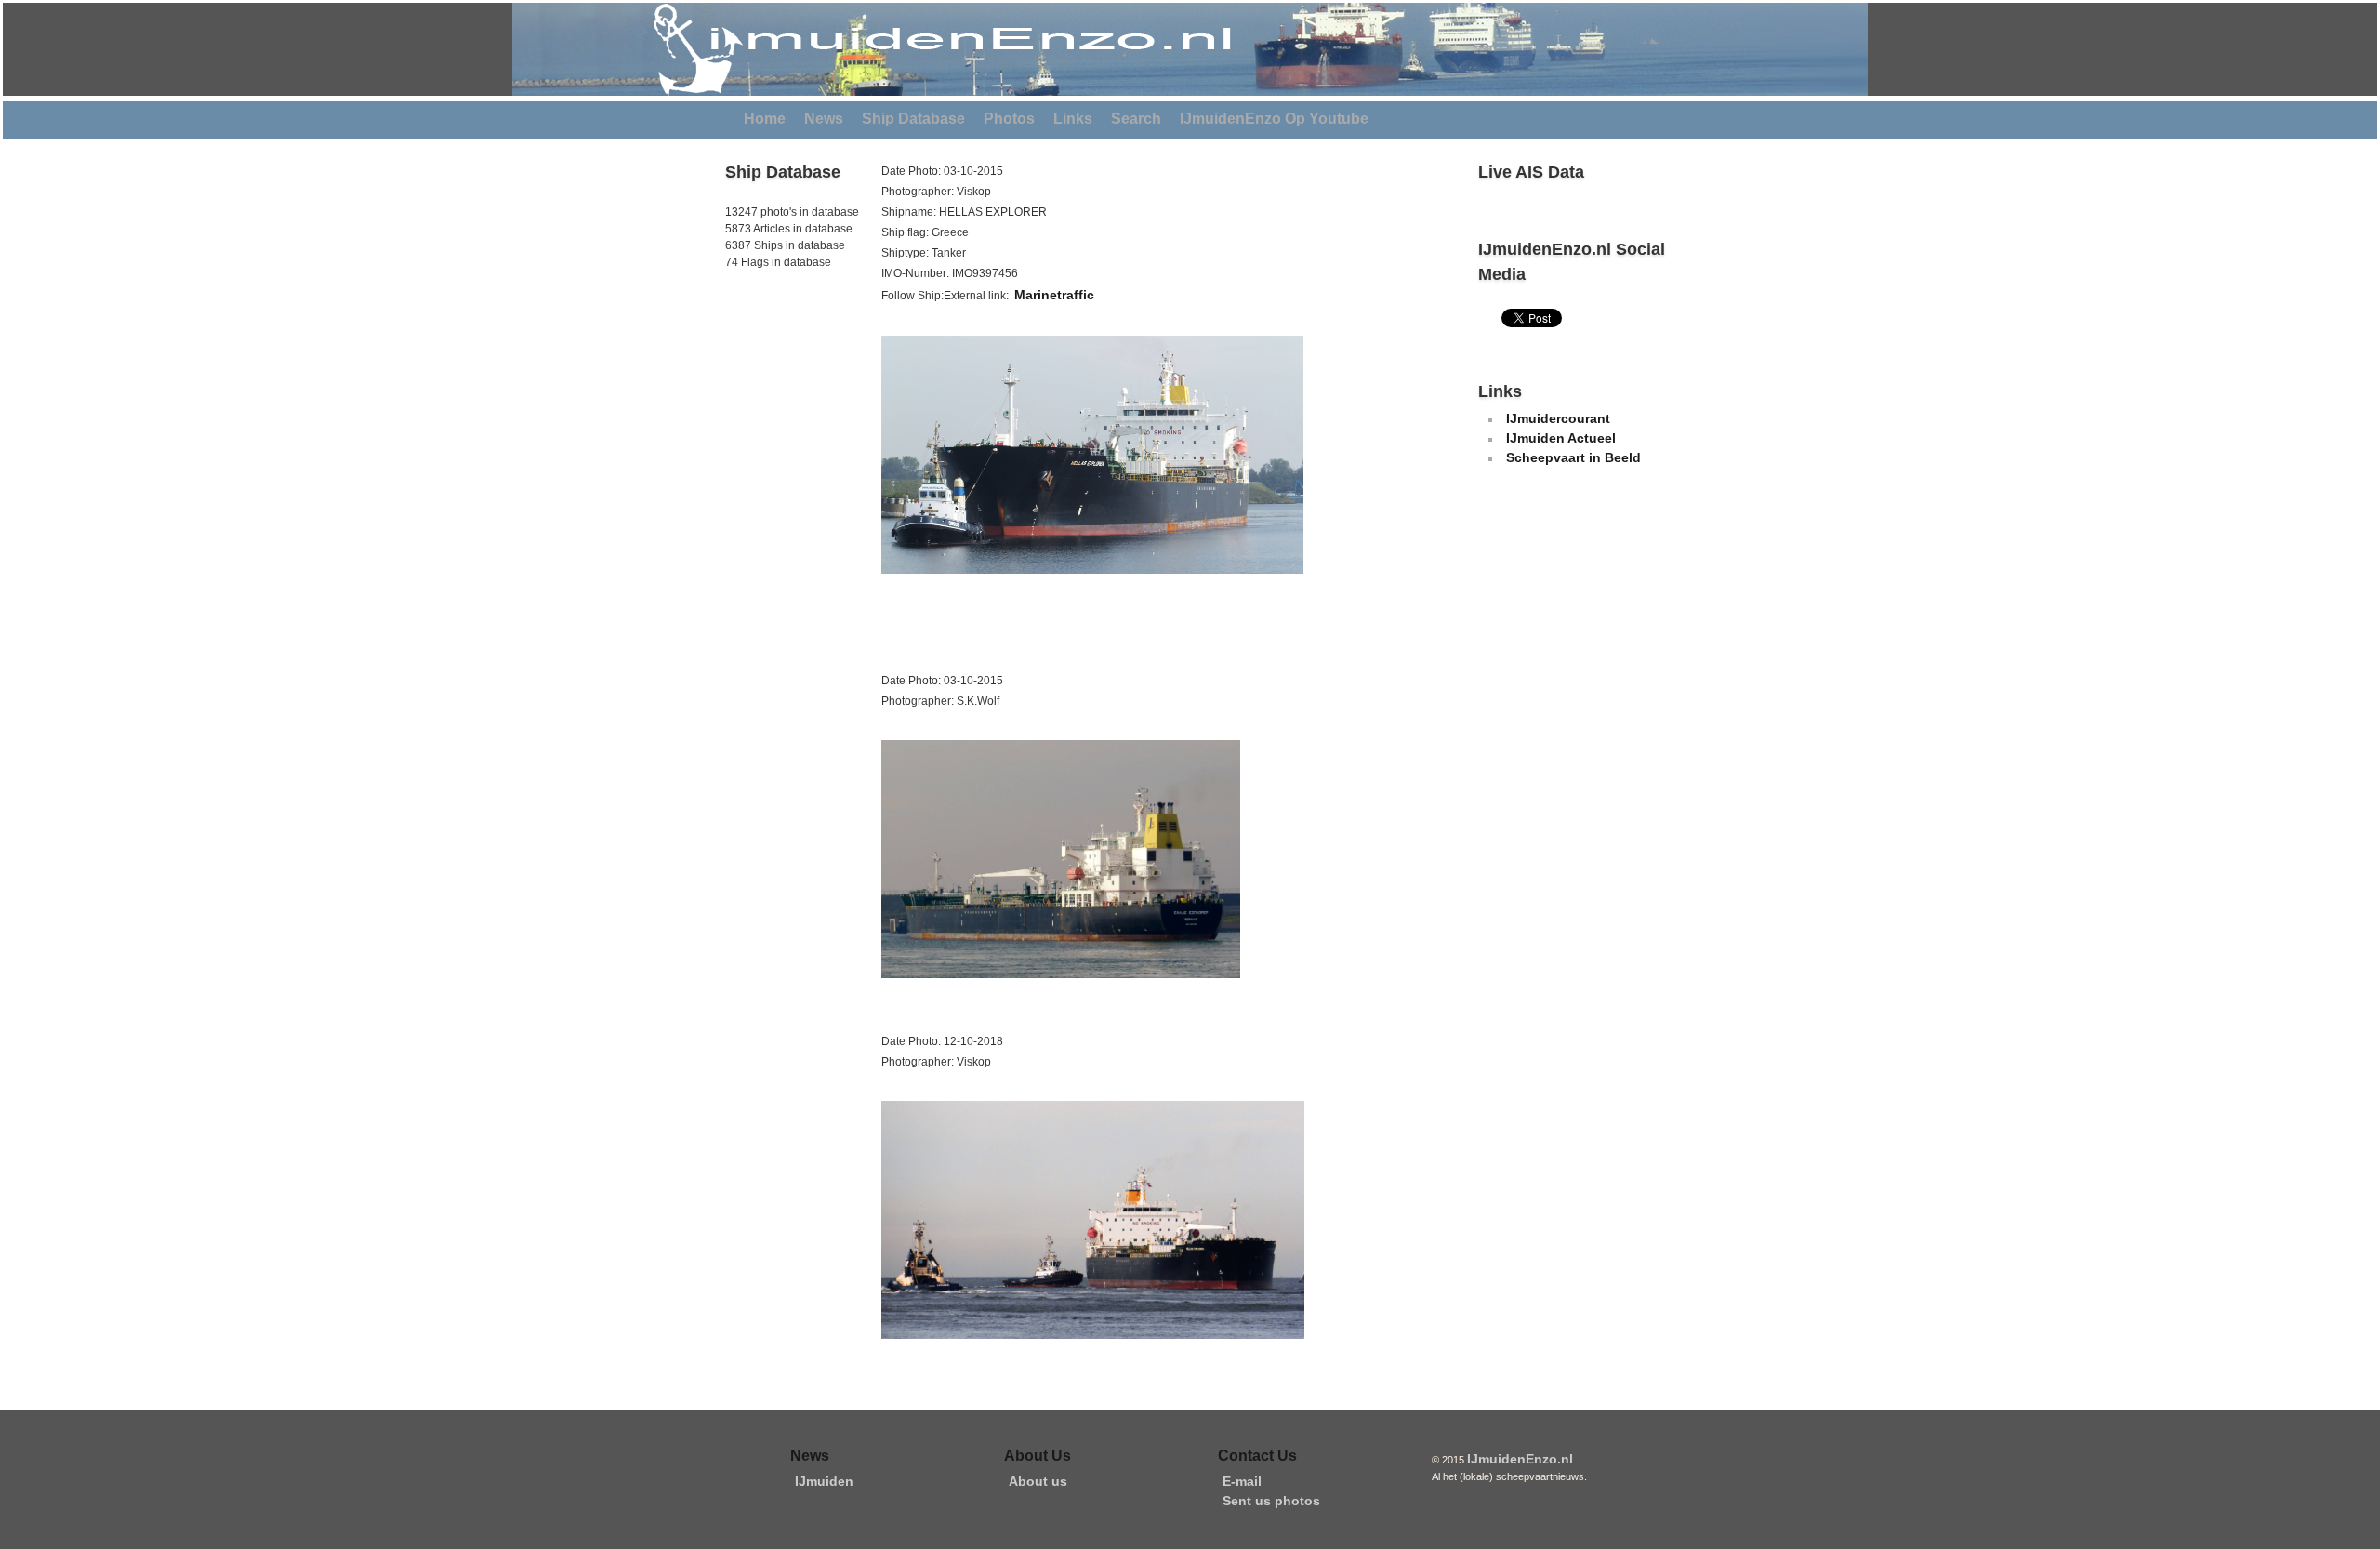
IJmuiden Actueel (1561, 438)
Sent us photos (1271, 1501)
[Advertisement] (781, 399)
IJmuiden (824, 1481)
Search (1136, 119)
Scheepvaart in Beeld (1573, 457)
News (824, 119)
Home (765, 119)
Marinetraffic (1054, 295)
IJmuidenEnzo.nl (1520, 1459)
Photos (1009, 119)
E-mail (1242, 1481)
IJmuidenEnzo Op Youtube (1274, 119)
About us (1038, 1481)
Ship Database (913, 119)
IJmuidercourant (1558, 418)
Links (1073, 119)
